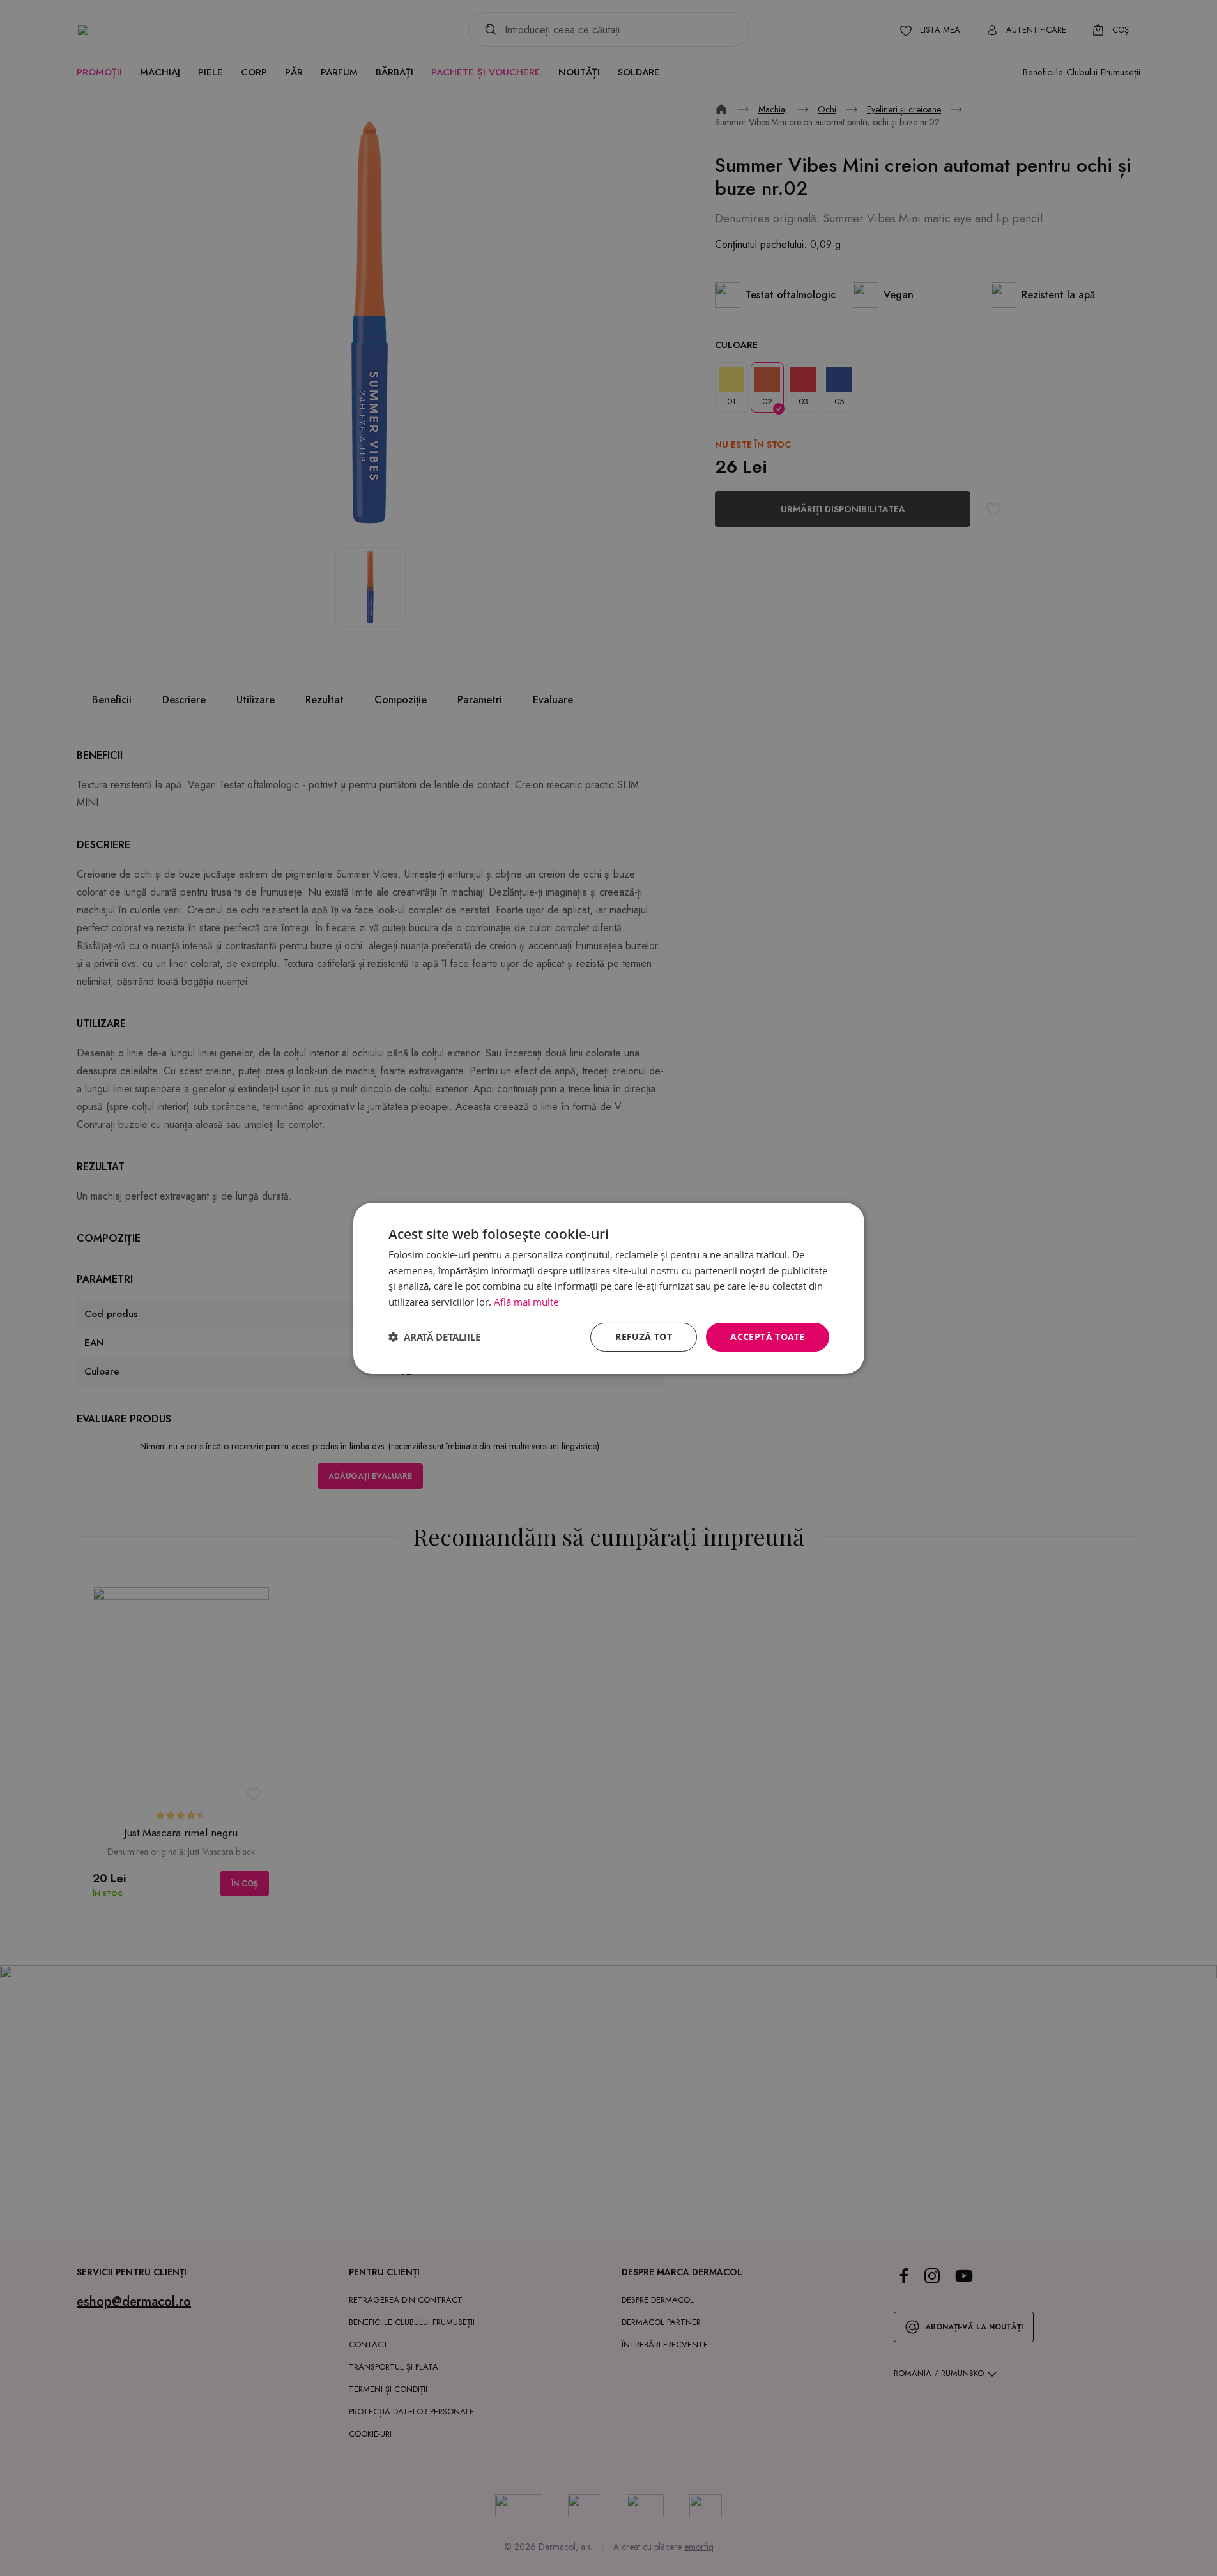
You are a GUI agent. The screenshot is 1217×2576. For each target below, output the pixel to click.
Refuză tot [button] (644, 1337)
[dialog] (609, 1288)
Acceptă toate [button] (767, 1337)
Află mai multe (526, 1302)
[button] (434, 1337)
